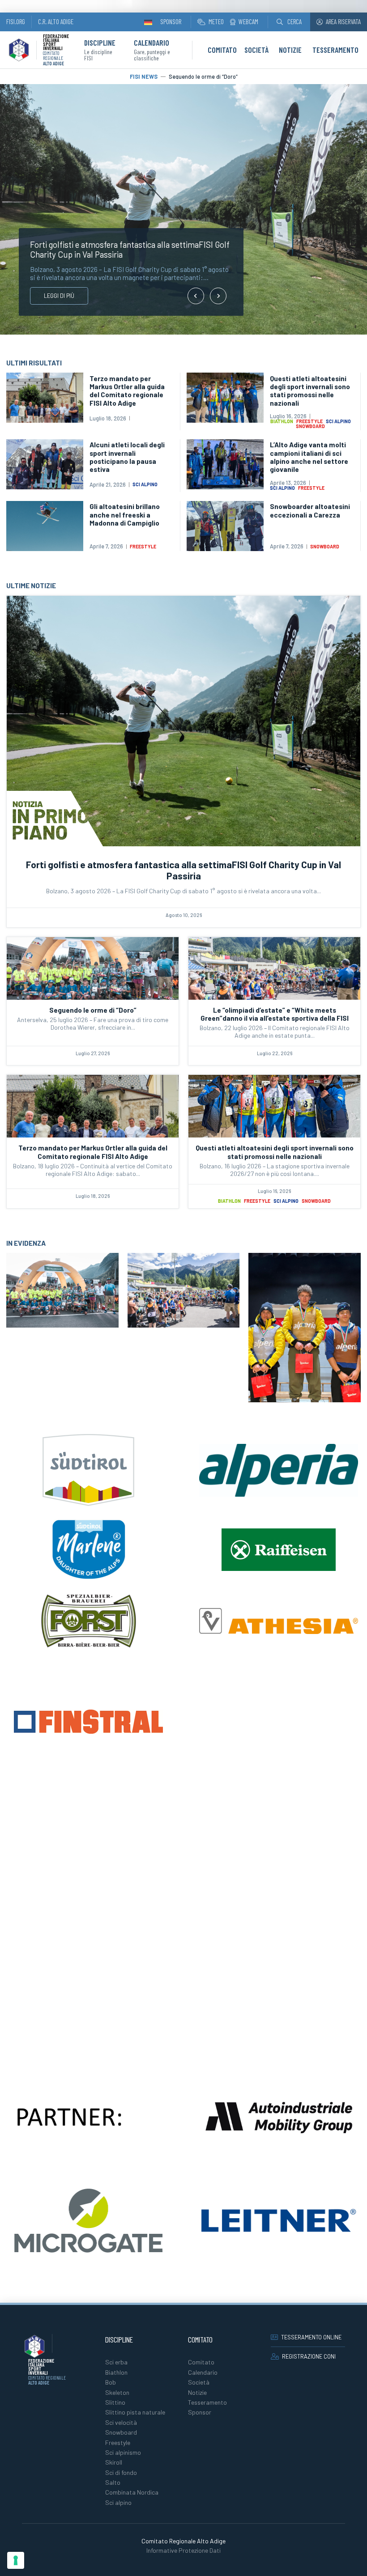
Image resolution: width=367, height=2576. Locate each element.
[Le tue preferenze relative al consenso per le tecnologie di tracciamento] (16, 2560)
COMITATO (222, 50)
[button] (289, 22)
